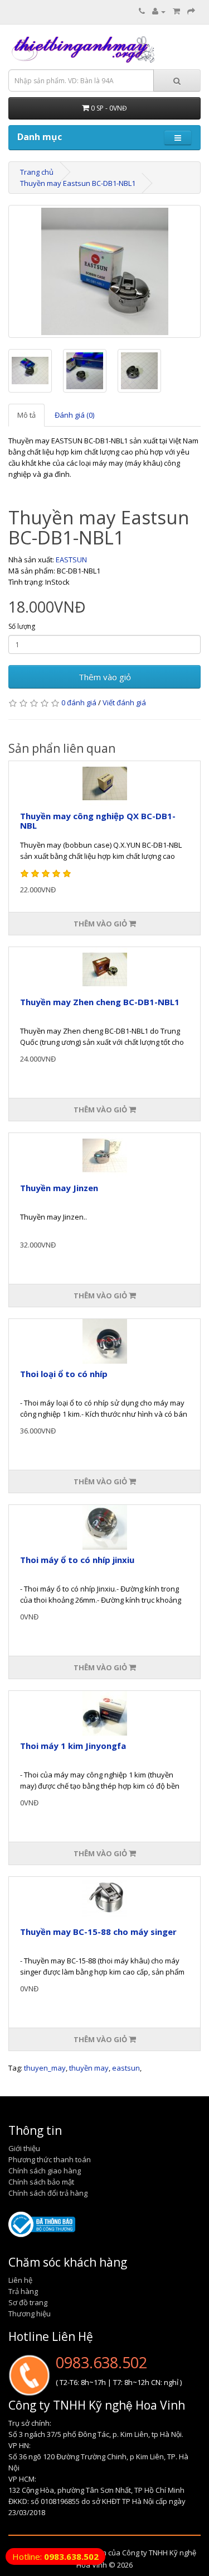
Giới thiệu (24, 2148)
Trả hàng (23, 2291)
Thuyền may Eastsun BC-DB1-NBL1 (78, 183)
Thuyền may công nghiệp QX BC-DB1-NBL (98, 821)
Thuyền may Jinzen (59, 1188)
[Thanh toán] (191, 11)
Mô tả (26, 415)
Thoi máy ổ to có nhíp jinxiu (77, 1560)
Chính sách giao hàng (45, 2171)
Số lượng (22, 626)
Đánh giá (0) (74, 415)
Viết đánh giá (124, 702)
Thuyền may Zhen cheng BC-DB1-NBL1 (100, 1002)
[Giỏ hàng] (176, 11)
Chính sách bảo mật (41, 2182)
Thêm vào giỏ (105, 677)
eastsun (126, 2068)
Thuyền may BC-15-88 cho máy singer (98, 1932)
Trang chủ (37, 172)
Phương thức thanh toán (50, 2159)
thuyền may (89, 2068)
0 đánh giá (79, 702)
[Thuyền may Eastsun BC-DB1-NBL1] (104, 271)
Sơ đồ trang (28, 2302)
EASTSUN (71, 560)
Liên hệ (20, 2280)
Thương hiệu (30, 2314)
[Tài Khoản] (159, 11)
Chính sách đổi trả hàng (48, 2193)
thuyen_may (45, 2068)
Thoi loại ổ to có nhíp (64, 1374)
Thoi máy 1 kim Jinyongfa (73, 1746)
